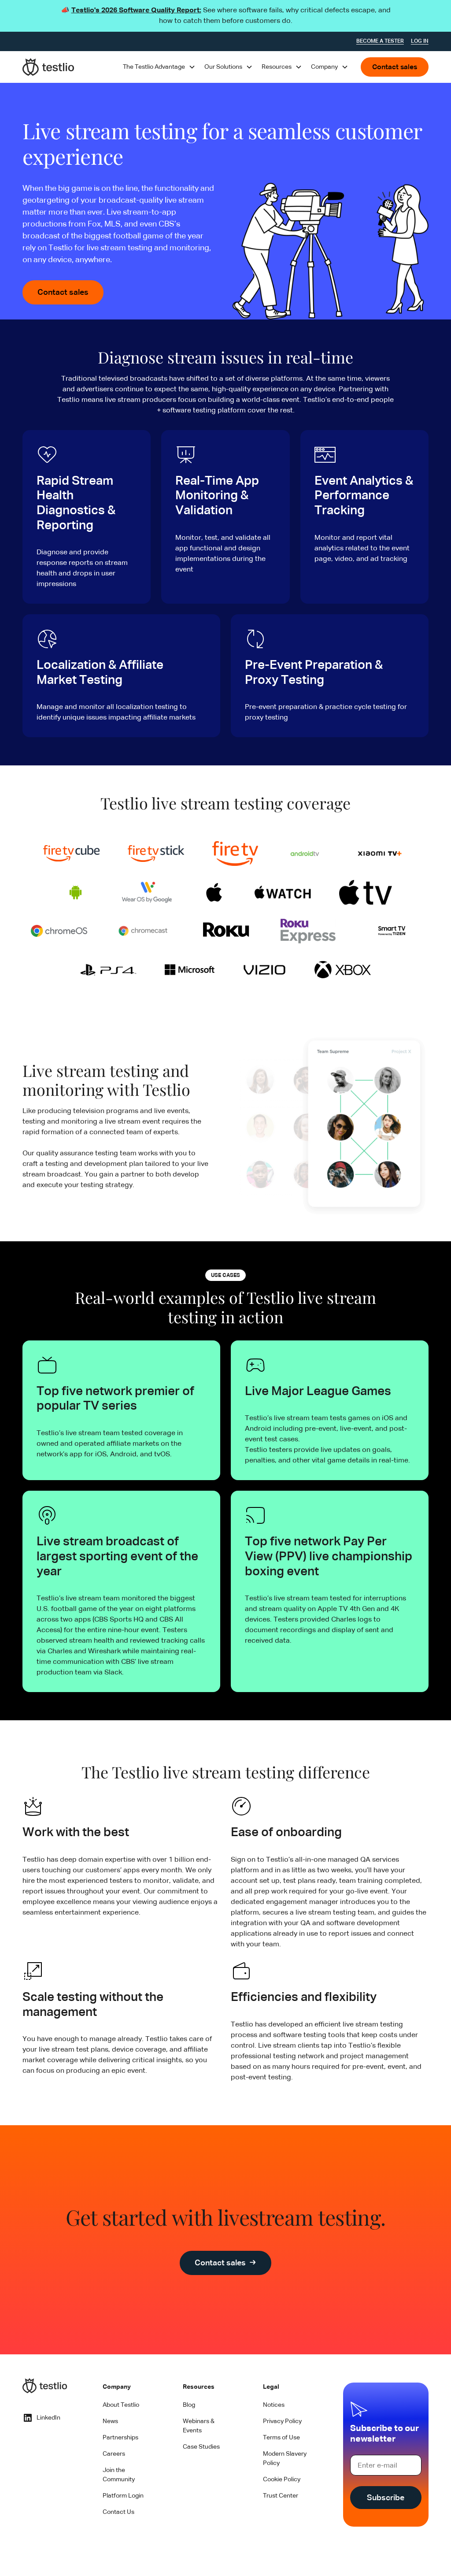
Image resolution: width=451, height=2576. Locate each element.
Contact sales (395, 67)
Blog (189, 2405)
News (110, 2421)
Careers (114, 2454)
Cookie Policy (282, 2479)
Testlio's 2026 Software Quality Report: (136, 11)
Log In (420, 41)
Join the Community (119, 2475)
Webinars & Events (199, 2426)
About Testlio (121, 2405)
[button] (159, 67)
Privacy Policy (282, 2421)
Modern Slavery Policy (285, 2459)
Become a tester (380, 41)
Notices (274, 2405)
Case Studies (201, 2447)
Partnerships (120, 2438)
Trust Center (281, 2496)
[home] (48, 67)
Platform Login (123, 2496)
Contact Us (118, 2512)
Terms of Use (281, 2438)
